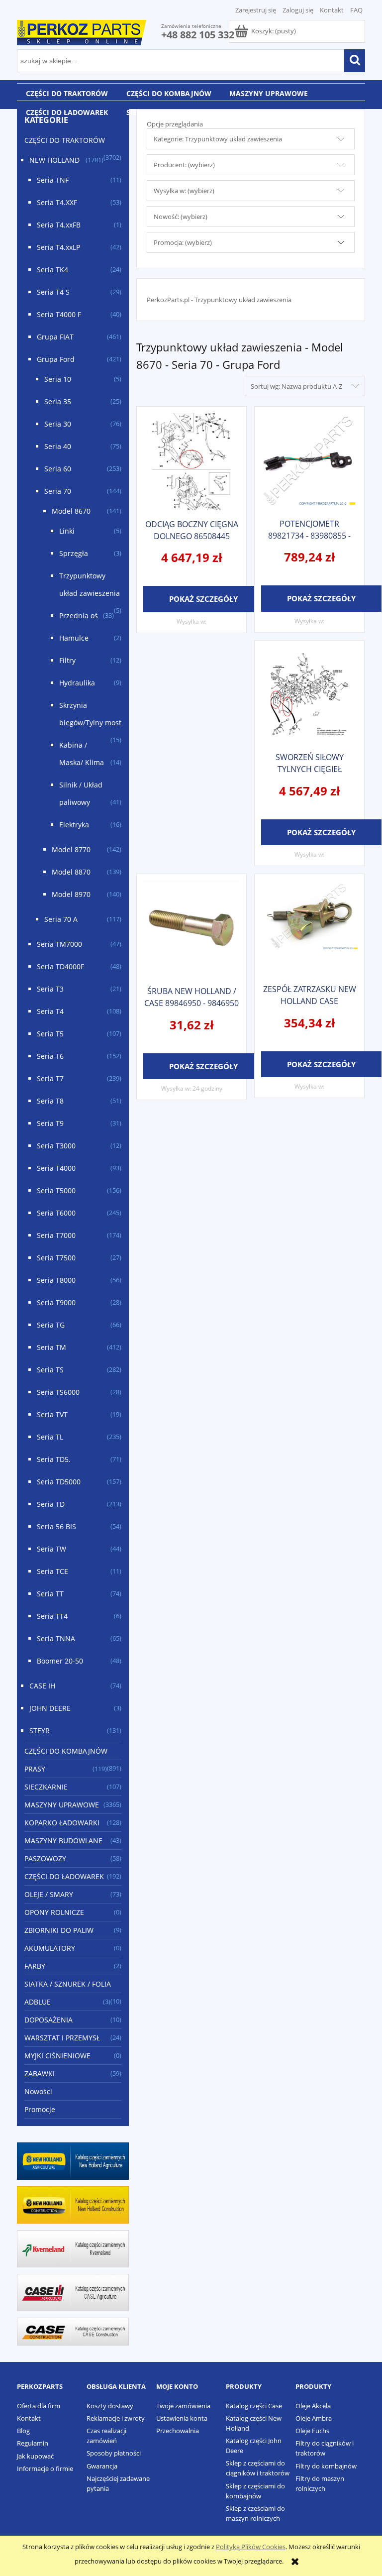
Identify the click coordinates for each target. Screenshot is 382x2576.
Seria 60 (58, 469)
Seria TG (51, 1325)
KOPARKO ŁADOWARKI (62, 1823)
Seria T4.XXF (57, 202)
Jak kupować (35, 2456)
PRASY (35, 1769)
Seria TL (50, 1437)
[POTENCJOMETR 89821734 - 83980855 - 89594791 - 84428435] (309, 461)
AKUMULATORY (50, 1948)
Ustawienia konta (182, 2418)
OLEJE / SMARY (49, 1894)
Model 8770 (71, 849)
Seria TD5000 (59, 1482)
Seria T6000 (56, 1213)
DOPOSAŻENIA (48, 2020)
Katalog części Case (254, 2406)
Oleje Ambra (314, 2418)
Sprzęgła (74, 553)
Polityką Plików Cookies (251, 2547)
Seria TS (50, 1370)
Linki (67, 531)
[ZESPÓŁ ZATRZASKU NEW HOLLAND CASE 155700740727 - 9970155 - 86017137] (309, 928)
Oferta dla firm (39, 2406)
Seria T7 (50, 1078)
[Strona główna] (82, 31)
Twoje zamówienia (183, 2406)
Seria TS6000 (58, 1392)
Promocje (40, 2109)
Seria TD (51, 1504)
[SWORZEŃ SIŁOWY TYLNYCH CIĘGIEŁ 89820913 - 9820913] (309, 695)
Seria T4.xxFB (59, 225)
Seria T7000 (56, 1235)
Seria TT (50, 1594)
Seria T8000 (56, 1280)
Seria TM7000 (59, 944)
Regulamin (33, 2443)
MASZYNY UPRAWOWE (62, 1805)
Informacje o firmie (45, 2468)
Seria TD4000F (60, 966)
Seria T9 (50, 1123)
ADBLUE (38, 2002)
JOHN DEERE (50, 1708)
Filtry (67, 660)
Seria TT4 (52, 1616)
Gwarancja (102, 2466)
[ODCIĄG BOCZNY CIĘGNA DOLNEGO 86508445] (191, 462)
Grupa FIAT (55, 337)
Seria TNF (53, 180)
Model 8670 (71, 511)
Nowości (38, 2091)
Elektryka (74, 825)
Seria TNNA (56, 1638)
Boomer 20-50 (60, 1661)
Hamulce (74, 638)
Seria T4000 (56, 1168)
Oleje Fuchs (312, 2431)
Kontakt (332, 10)
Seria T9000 (56, 1302)
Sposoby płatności (114, 2453)
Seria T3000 (56, 1146)
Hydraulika (77, 683)
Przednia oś (79, 616)
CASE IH (42, 1686)
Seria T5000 (56, 1190)
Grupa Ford (56, 359)
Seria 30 (58, 424)
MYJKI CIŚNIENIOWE (57, 2056)
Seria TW (51, 1549)
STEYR (40, 1731)
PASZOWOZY (45, 1858)
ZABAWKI (40, 2073)
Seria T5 (50, 1034)
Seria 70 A (61, 919)
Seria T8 (50, 1101)
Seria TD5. (54, 1459)
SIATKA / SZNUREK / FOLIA (68, 1984)
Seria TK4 (52, 270)
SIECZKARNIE (46, 1787)
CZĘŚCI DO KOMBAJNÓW (66, 1751)
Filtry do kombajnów (326, 2466)
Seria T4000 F (59, 314)
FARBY (35, 1966)
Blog (23, 2431)
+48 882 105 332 (198, 35)
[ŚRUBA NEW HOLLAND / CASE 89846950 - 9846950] (191, 929)
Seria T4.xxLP (58, 247)
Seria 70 (58, 491)
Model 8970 (71, 894)
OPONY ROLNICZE (54, 1912)
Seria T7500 (56, 1258)
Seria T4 (50, 1011)
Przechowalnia (178, 2431)
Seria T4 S (53, 292)
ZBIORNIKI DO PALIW (59, 1930)
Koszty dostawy (110, 2406)
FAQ (356, 10)
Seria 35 (58, 401)
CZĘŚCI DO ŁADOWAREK (64, 1876)
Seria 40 (58, 446)
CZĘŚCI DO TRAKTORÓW (65, 140)
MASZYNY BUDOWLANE (63, 1841)
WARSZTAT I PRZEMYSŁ (62, 2038)
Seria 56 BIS (56, 1526)
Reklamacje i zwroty (116, 2418)
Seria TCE (52, 1571)
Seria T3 (50, 989)
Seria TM (51, 1347)
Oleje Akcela (313, 2406)
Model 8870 (71, 872)
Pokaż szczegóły (203, 599)
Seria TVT (52, 1414)
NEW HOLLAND (54, 160)
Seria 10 (58, 379)
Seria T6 (50, 1056)
